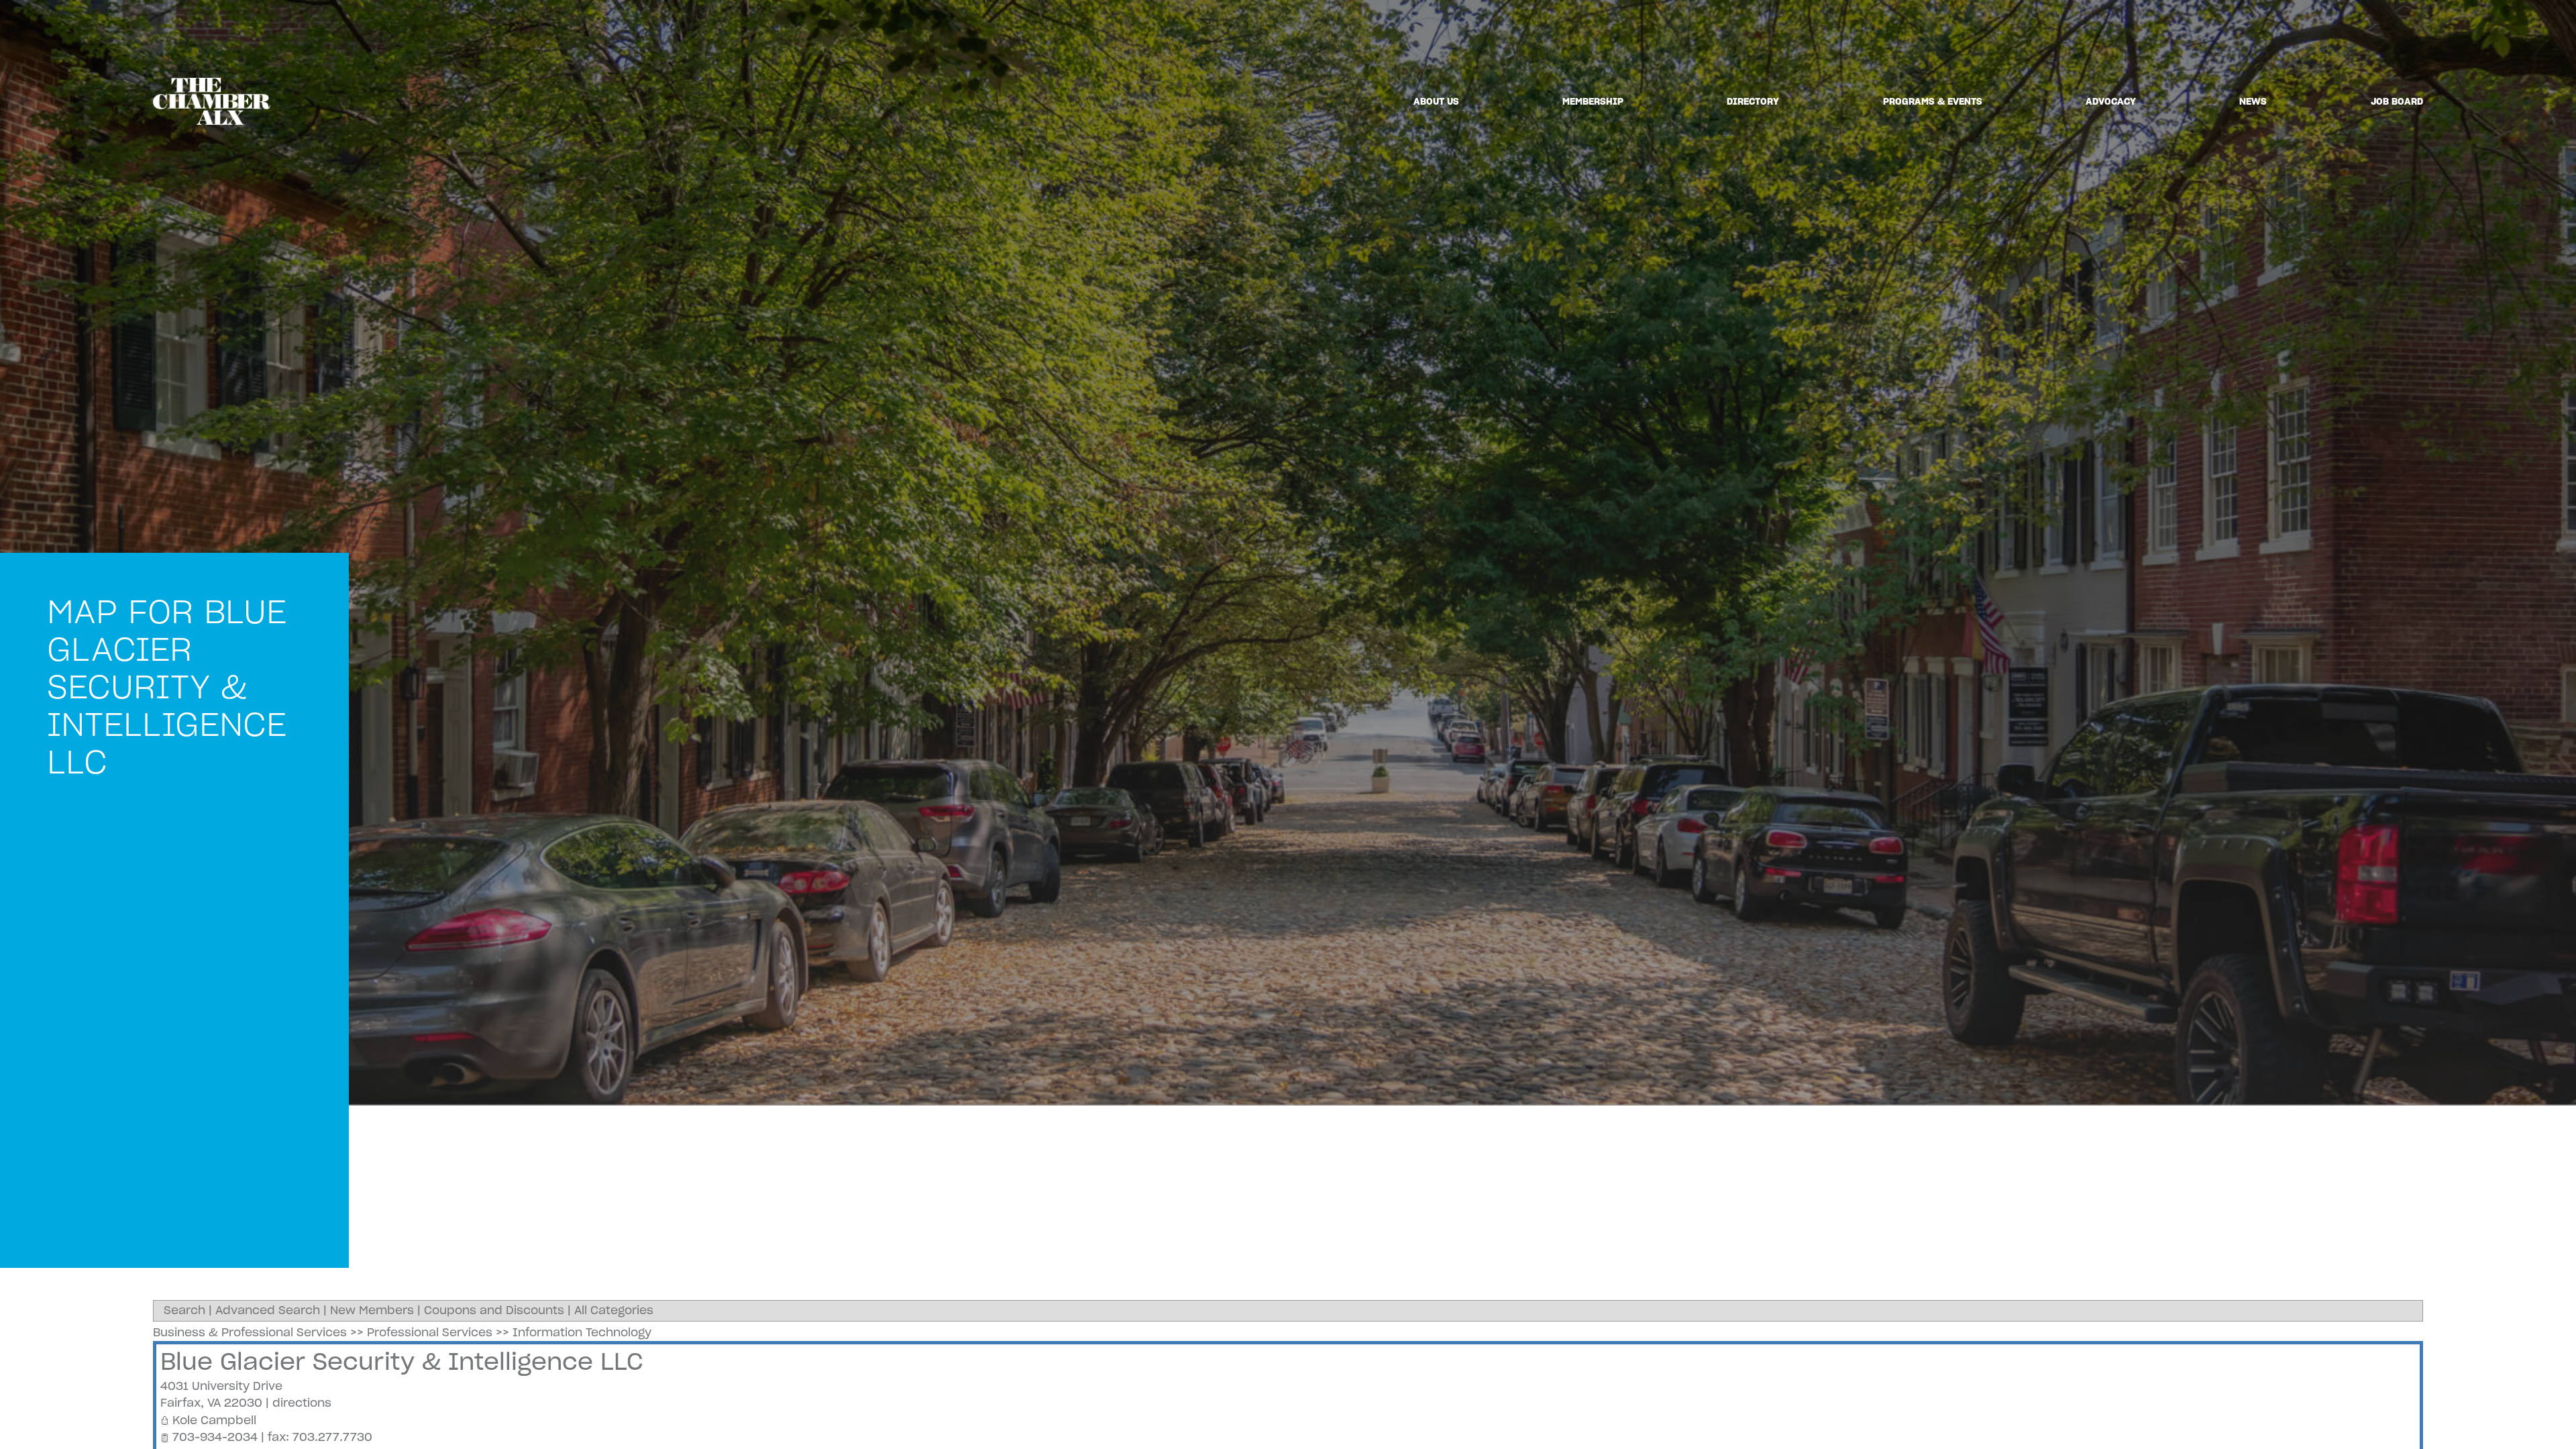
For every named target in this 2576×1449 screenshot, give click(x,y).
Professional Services (430, 1332)
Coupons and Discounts (494, 1310)
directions (302, 1403)
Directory (1753, 101)
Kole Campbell (214, 1420)
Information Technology (582, 1332)
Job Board (2397, 101)
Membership (1593, 101)
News (2253, 101)
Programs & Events (1932, 101)
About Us (1436, 101)
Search (184, 1310)
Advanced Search (268, 1310)
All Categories (614, 1310)
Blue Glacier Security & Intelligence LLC (402, 1361)
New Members (372, 1310)
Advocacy (2111, 101)
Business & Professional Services (250, 1332)
